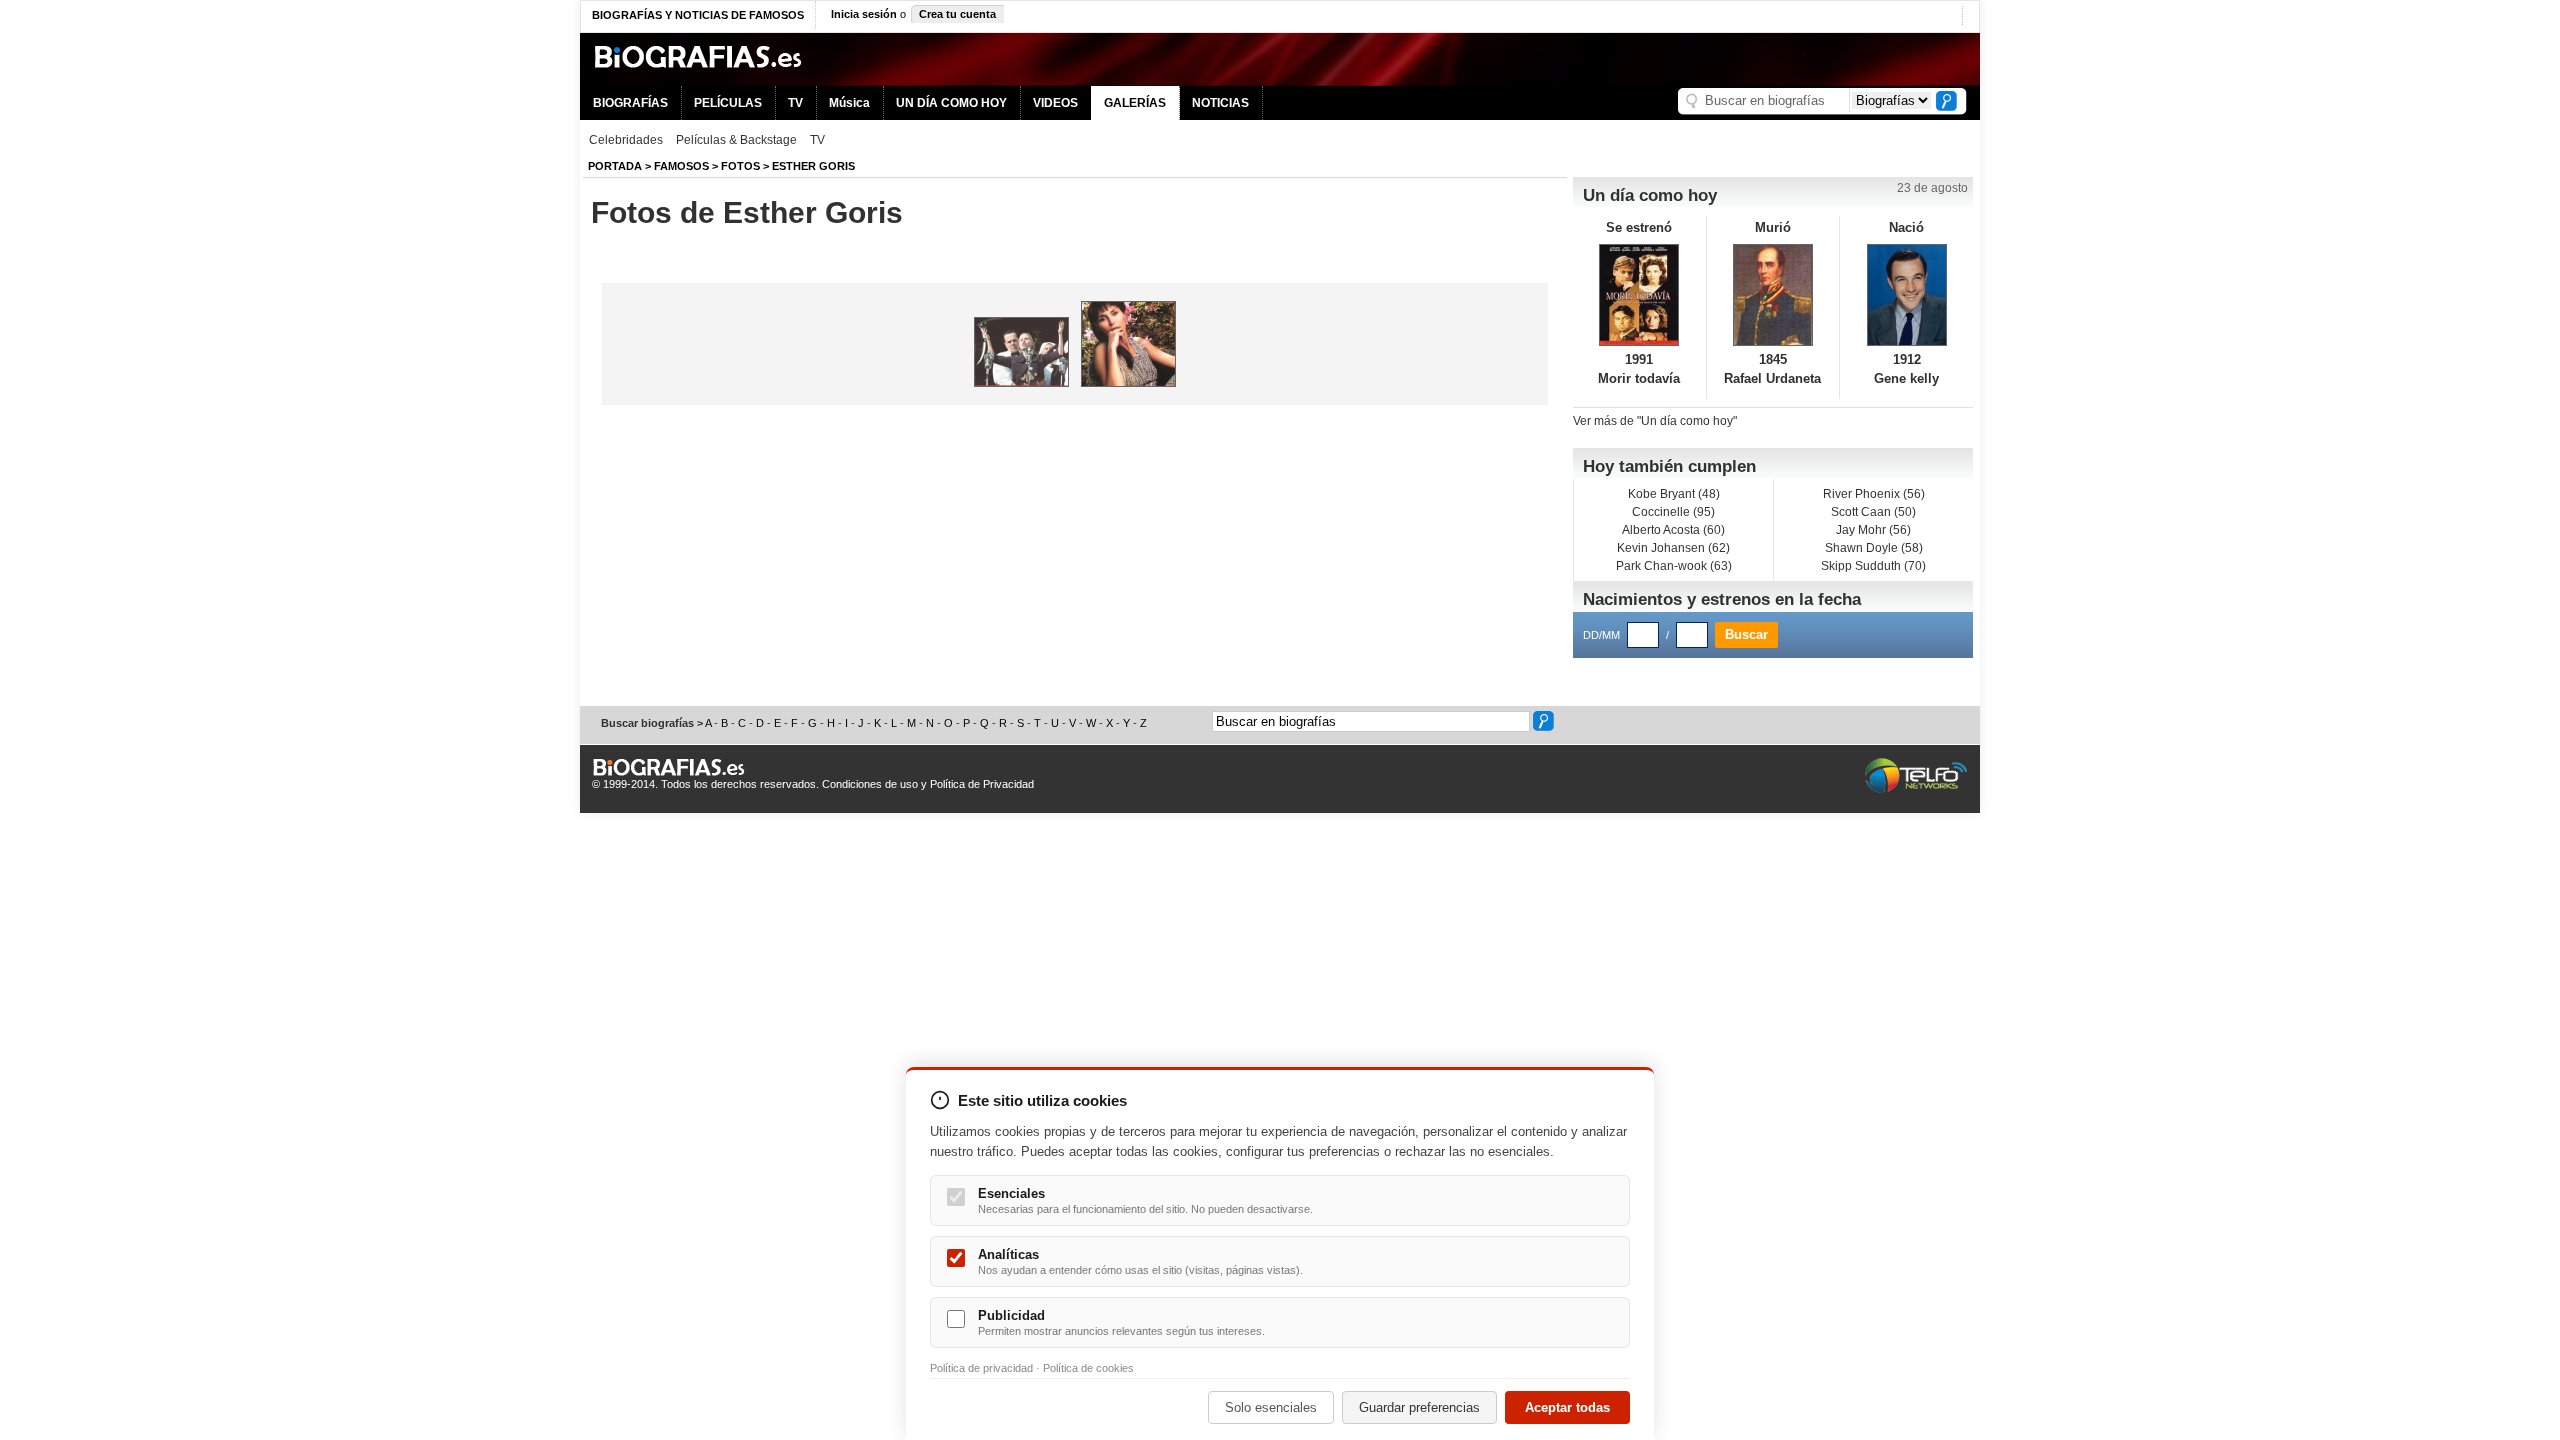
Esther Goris (813, 166)
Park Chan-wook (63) (1674, 566)
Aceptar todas (1567, 1407)
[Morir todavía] (1639, 295)
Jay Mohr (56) (1873, 530)
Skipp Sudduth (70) (1873, 566)
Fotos (740, 166)
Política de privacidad (981, 1368)
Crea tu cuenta (957, 14)
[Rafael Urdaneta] (1773, 295)
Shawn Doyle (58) (1874, 548)
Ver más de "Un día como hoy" (1655, 421)
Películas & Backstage (736, 140)
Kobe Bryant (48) (1674, 494)
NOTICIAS (1220, 103)
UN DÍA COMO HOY (951, 103)
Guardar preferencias (1419, 1407)
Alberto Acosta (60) (1673, 530)
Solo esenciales (1271, 1407)
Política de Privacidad (982, 784)
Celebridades (626, 140)
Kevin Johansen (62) (1673, 548)
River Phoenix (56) (1874, 494)
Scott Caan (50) (1873, 512)
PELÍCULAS (728, 103)
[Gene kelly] (1906, 295)
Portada (615, 166)
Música (849, 103)
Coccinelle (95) (1673, 512)
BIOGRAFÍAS (630, 103)
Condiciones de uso (870, 784)
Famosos (681, 166)
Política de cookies (1088, 1368)
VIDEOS (1055, 103)
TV (795, 103)
